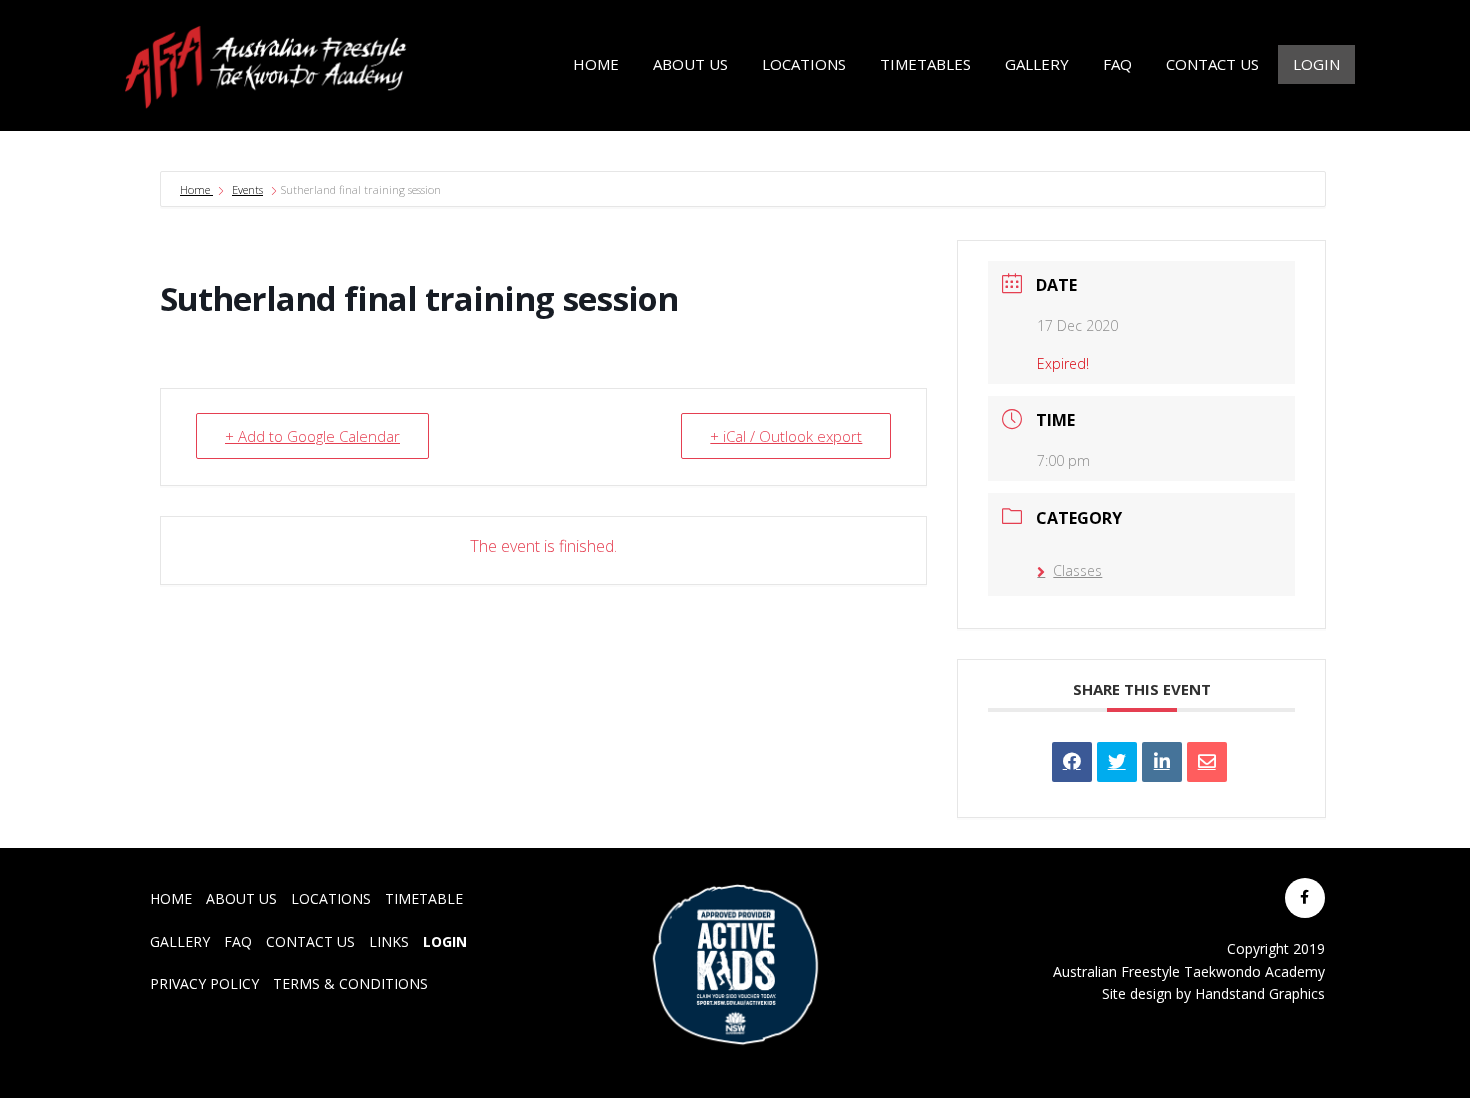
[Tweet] (1117, 762)
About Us (241, 898)
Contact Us (310, 941)
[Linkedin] (1162, 762)
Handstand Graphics (1260, 993)
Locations (331, 898)
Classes (1077, 570)
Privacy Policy (204, 983)
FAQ (238, 941)
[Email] (1207, 762)
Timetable (424, 898)
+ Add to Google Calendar (312, 436)
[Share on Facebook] (1072, 762)
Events (247, 189)
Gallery (180, 941)
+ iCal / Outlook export (786, 436)
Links (389, 941)
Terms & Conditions (350, 983)
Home (196, 189)
